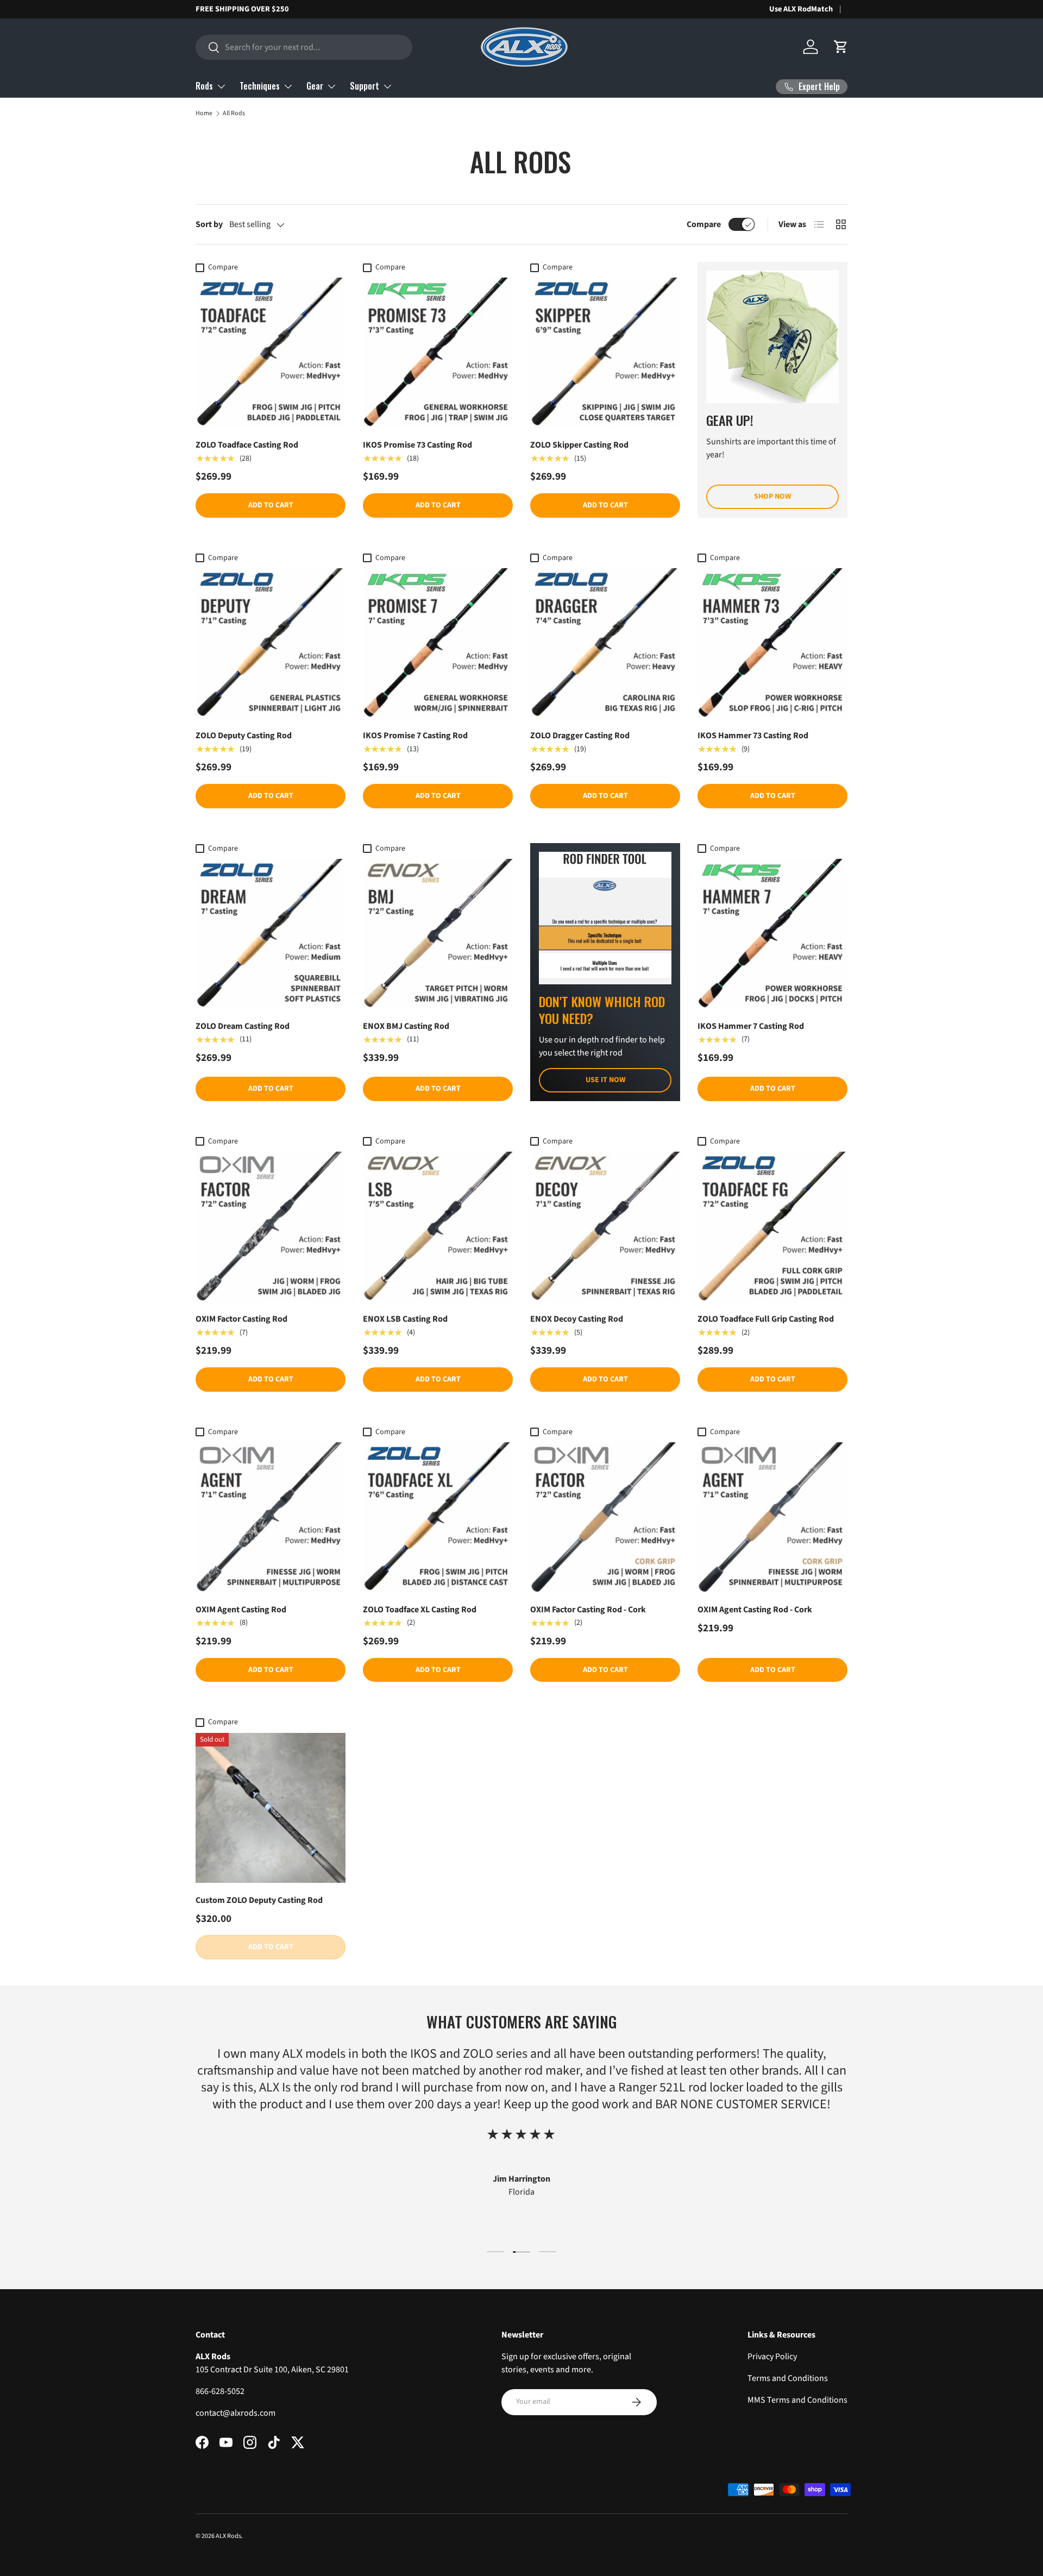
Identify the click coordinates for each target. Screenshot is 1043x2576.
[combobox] (304, 47)
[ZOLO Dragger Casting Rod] (605, 643)
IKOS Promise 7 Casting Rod (415, 736)
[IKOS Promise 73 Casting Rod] (438, 353)
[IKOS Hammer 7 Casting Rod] (772, 934)
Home (204, 113)
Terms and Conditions (788, 2378)
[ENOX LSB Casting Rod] (438, 1227)
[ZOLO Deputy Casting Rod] (271, 643)
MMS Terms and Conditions (797, 2400)
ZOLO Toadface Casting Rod (247, 445)
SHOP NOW (772, 497)
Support (365, 86)
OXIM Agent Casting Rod (241, 1610)
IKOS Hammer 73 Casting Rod (753, 736)
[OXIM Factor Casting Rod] (271, 1227)
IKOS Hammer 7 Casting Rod (751, 1026)
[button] (841, 47)
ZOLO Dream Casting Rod (243, 1026)
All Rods (234, 113)
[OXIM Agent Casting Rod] (271, 1517)
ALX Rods (228, 2536)
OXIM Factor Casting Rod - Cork (588, 1610)
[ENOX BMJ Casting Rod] (438, 934)
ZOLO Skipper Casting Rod (579, 445)
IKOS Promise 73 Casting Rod (417, 445)
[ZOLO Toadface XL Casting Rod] (438, 1517)
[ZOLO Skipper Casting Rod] (605, 353)
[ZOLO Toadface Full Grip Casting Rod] (772, 1227)
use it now (605, 1080)
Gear (315, 86)
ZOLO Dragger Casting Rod (580, 736)
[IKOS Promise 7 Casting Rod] (438, 643)
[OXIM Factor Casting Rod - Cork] (605, 1517)
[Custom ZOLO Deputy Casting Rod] (271, 1808)
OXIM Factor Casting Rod (241, 1319)
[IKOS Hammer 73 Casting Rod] (772, 643)
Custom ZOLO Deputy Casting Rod (259, 1900)
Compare (704, 224)
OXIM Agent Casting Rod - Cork (755, 1610)
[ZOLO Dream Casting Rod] (271, 934)
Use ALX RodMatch (801, 9)
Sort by (209, 224)
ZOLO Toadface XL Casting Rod (420, 1610)
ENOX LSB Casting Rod (405, 1319)
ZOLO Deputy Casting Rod (244, 736)
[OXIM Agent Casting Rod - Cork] (772, 1517)
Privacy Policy (772, 2357)
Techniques (260, 86)
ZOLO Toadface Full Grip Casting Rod (766, 1319)
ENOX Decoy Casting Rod (577, 1319)
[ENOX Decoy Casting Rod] (605, 1227)
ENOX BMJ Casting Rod (406, 1026)
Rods (204, 86)
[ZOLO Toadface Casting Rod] (271, 353)
